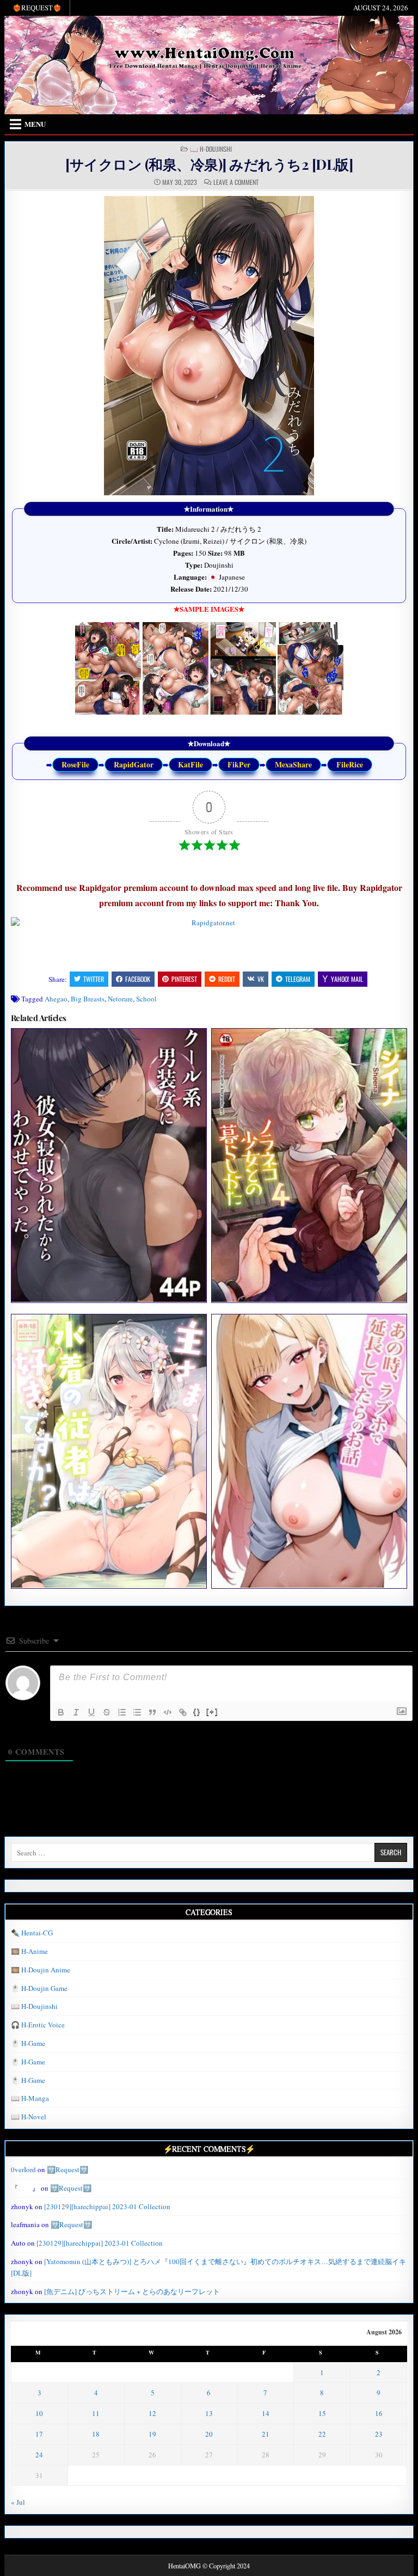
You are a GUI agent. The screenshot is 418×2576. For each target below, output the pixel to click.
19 (152, 2434)
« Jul (18, 2502)
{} (197, 1711)
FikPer (239, 764)
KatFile (190, 764)
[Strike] (107, 1712)
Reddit (227, 979)
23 (379, 2434)
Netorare (120, 999)
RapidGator (134, 764)
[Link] (183, 1712)
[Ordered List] (122, 1712)
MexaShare (293, 764)
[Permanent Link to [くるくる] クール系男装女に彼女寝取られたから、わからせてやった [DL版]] (109, 1165)
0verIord (23, 2169)
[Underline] (91, 1712)
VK (261, 979)
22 (322, 2434)
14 (266, 2413)
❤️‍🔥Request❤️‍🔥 (37, 8)
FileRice (350, 764)
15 (322, 2413)
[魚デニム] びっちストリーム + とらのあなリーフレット (132, 2291)
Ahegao (56, 999)
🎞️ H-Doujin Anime (41, 1970)
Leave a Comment (236, 182)
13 (209, 2413)
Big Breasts (88, 999)
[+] (212, 1711)
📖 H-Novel (29, 2117)
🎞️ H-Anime (29, 1951)
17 (39, 2434)
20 (209, 2434)
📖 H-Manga (30, 2098)
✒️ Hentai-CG (32, 1933)
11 (96, 2413)
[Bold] (61, 1712)
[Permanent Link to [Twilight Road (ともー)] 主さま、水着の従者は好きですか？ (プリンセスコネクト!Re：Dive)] (109, 1451)
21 (266, 2434)
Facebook (138, 979)
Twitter (94, 979)
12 (152, 2413)
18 (96, 2434)
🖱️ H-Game (28, 2043)
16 (379, 2413)
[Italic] (76, 1712)
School (146, 999)
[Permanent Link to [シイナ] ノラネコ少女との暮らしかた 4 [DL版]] (309, 1165)
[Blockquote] (152, 1712)
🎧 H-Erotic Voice (38, 2025)
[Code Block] (168, 1712)
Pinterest (184, 979)
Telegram (298, 979)
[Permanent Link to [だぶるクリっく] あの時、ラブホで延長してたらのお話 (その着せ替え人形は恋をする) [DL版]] (309, 1451)
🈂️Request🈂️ (67, 2169)
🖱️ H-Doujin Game (39, 1988)
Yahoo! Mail (347, 979)
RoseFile (75, 764)
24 (39, 2455)
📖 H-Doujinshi (211, 149)
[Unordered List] (137, 1712)
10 (39, 2413)
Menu (35, 124)
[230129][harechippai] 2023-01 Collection (107, 2206)
